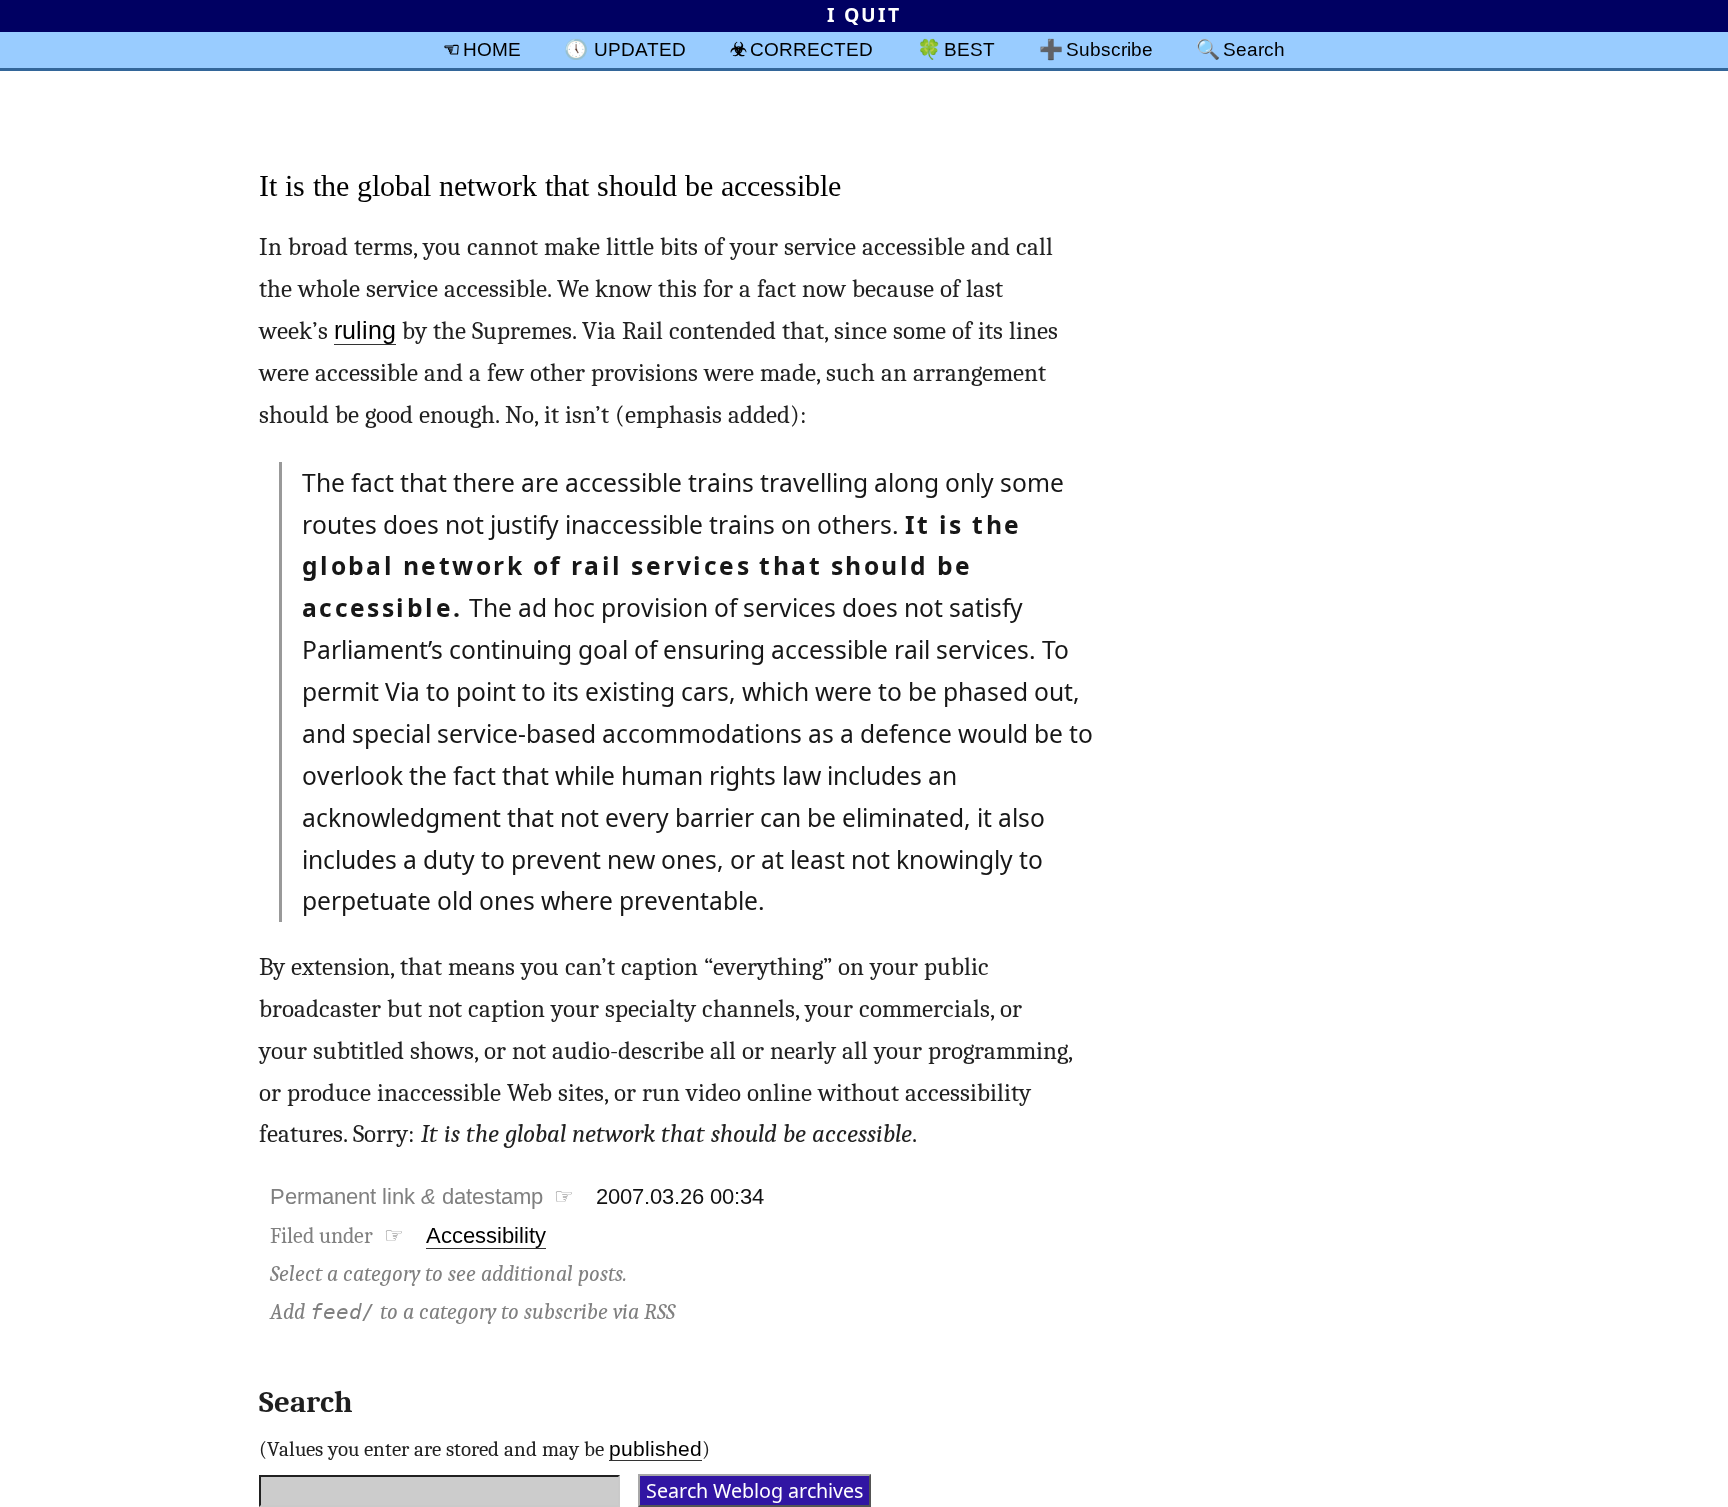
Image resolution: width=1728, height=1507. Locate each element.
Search (1254, 49)
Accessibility (486, 1235)
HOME (492, 49)
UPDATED (640, 49)
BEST (969, 49)
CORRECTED (811, 49)
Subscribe (1109, 49)
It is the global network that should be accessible (550, 185)
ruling (365, 330)
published (655, 1448)
